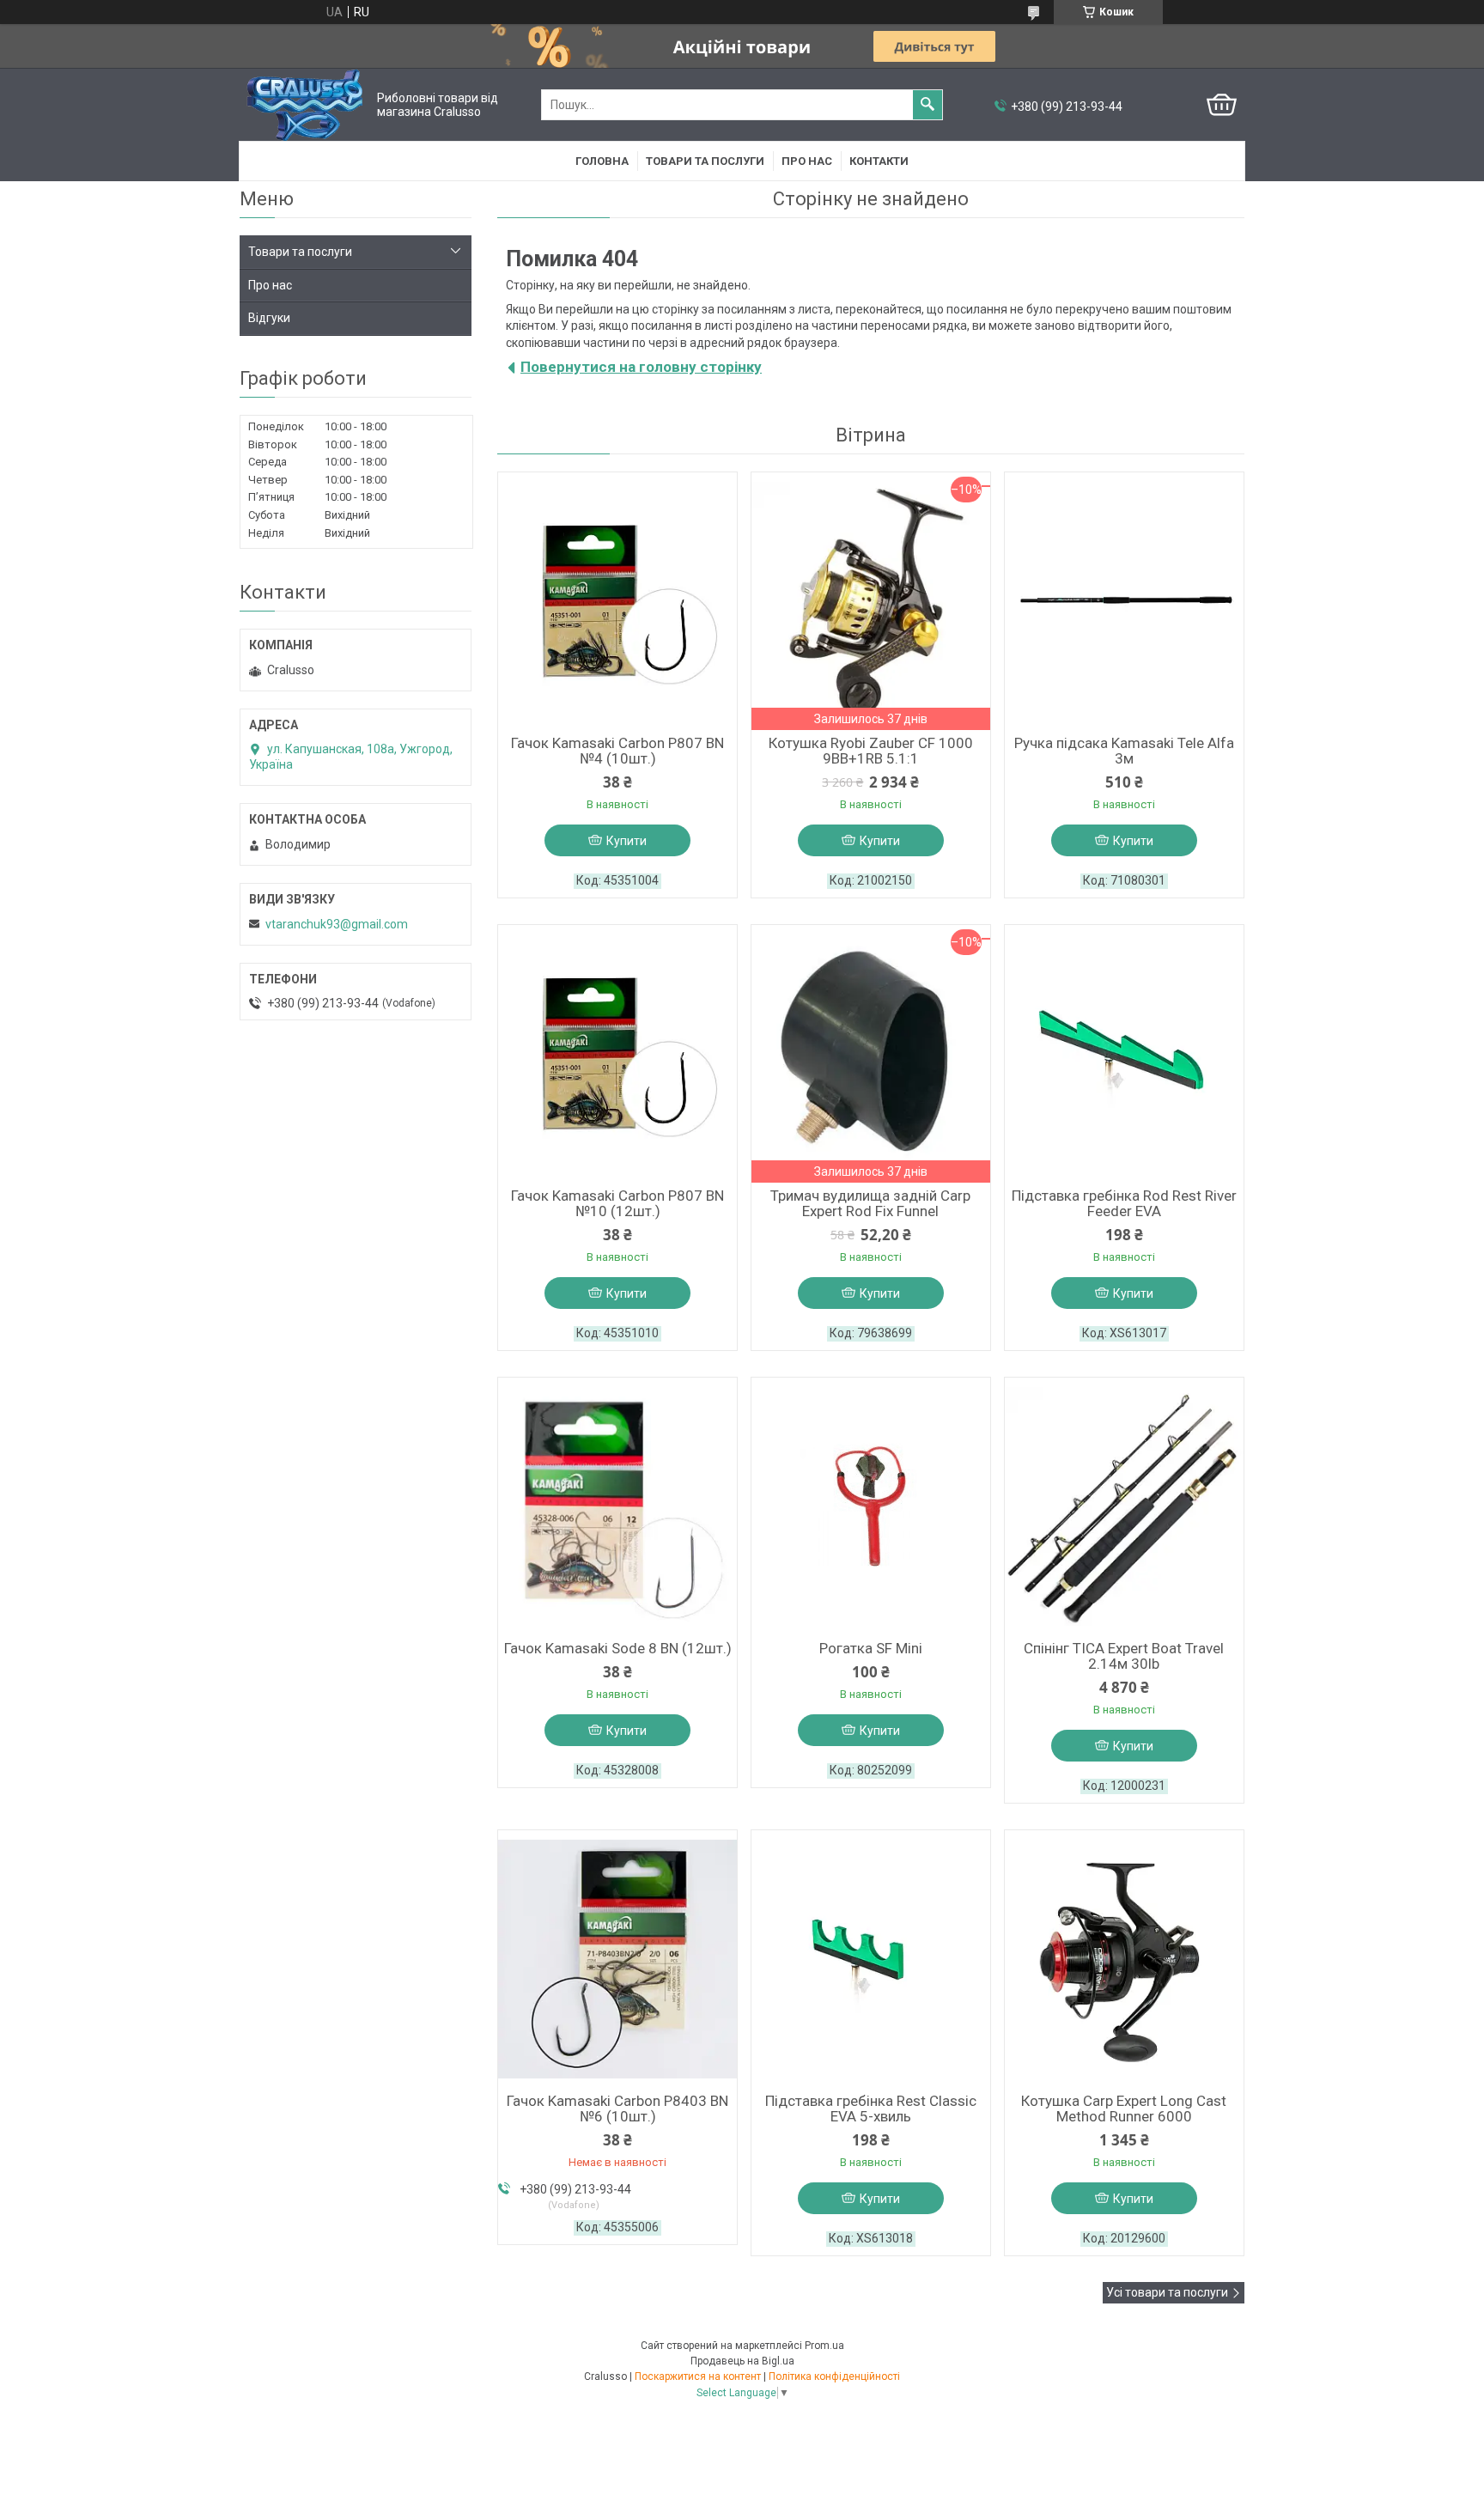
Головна (602, 161)
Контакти (879, 161)
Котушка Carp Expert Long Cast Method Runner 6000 (1124, 2109)
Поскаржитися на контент (698, 2376)
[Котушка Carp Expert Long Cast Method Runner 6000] (1124, 1959)
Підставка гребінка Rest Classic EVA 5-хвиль (871, 2109)
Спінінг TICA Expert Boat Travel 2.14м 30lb (1124, 1656)
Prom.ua (824, 2346)
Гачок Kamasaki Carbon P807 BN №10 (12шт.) (617, 1203)
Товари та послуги (705, 161)
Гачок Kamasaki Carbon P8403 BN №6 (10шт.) (617, 2109)
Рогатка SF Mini (871, 1648)
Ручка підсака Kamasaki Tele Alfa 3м (1124, 751)
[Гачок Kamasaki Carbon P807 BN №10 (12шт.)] (617, 1054)
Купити (626, 841)
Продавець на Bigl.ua (742, 2361)
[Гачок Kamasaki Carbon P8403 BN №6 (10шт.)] (617, 1959)
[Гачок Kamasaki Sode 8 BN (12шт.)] (617, 1506)
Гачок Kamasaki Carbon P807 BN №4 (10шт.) (617, 751)
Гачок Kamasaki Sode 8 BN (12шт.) (618, 1648)
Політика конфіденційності (834, 2376)
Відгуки (269, 318)
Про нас (807, 161)
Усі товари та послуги (1167, 2292)
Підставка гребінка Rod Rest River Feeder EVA (1124, 1203)
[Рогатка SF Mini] (871, 1506)
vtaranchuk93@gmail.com (337, 924)
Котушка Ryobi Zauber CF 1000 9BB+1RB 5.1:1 (871, 751)
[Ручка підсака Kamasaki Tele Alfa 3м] (1124, 601)
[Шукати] (927, 105)
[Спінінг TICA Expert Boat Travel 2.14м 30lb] (1124, 1506)
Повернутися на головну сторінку (641, 367)
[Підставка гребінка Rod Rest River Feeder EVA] (1124, 1054)
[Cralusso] (304, 105)
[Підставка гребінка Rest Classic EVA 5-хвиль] (871, 1959)
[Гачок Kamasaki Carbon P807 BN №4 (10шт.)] (617, 601)
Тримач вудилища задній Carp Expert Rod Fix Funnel (870, 1203)
